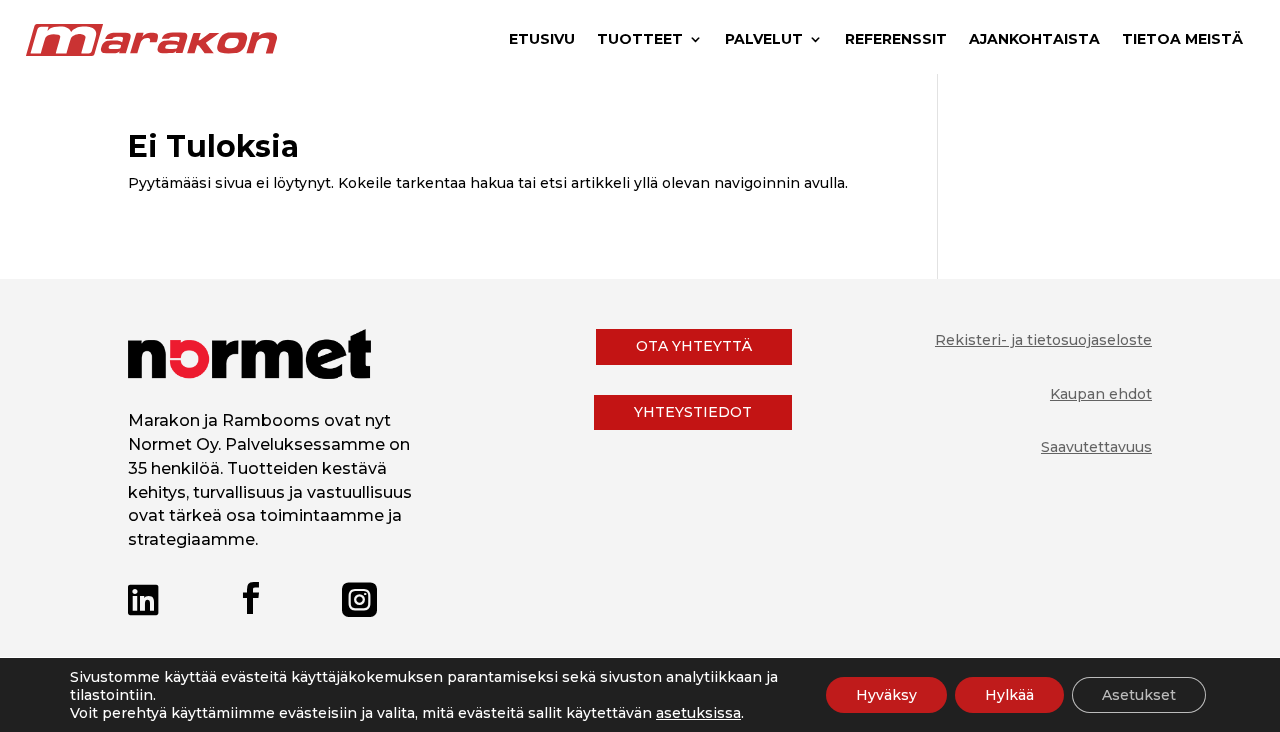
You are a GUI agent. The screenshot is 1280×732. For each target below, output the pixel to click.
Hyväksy (886, 695)
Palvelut (764, 40)
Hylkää (1009, 695)
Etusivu (542, 40)
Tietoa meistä (1182, 40)
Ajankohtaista (1034, 40)
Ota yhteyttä (694, 346)
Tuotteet (640, 40)
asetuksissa (698, 713)
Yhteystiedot (693, 412)
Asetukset (1139, 695)
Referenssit (896, 40)
